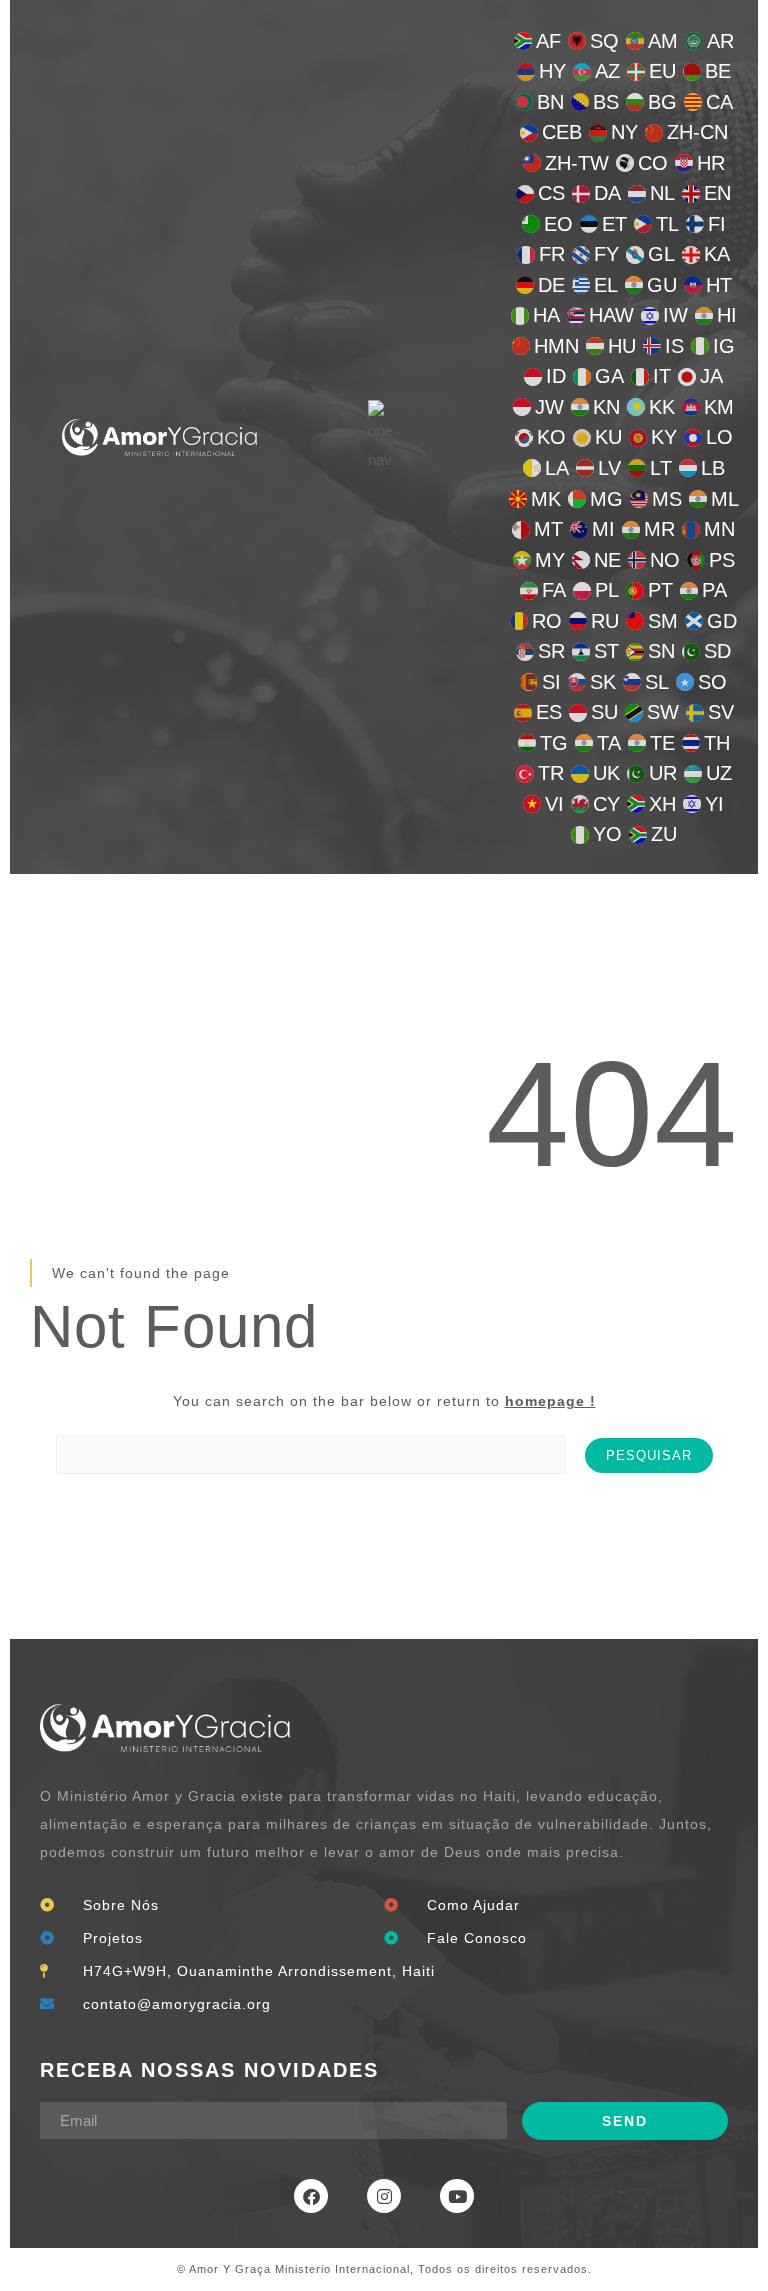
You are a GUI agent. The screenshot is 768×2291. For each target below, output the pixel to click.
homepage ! (550, 1401)
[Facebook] (311, 2196)
